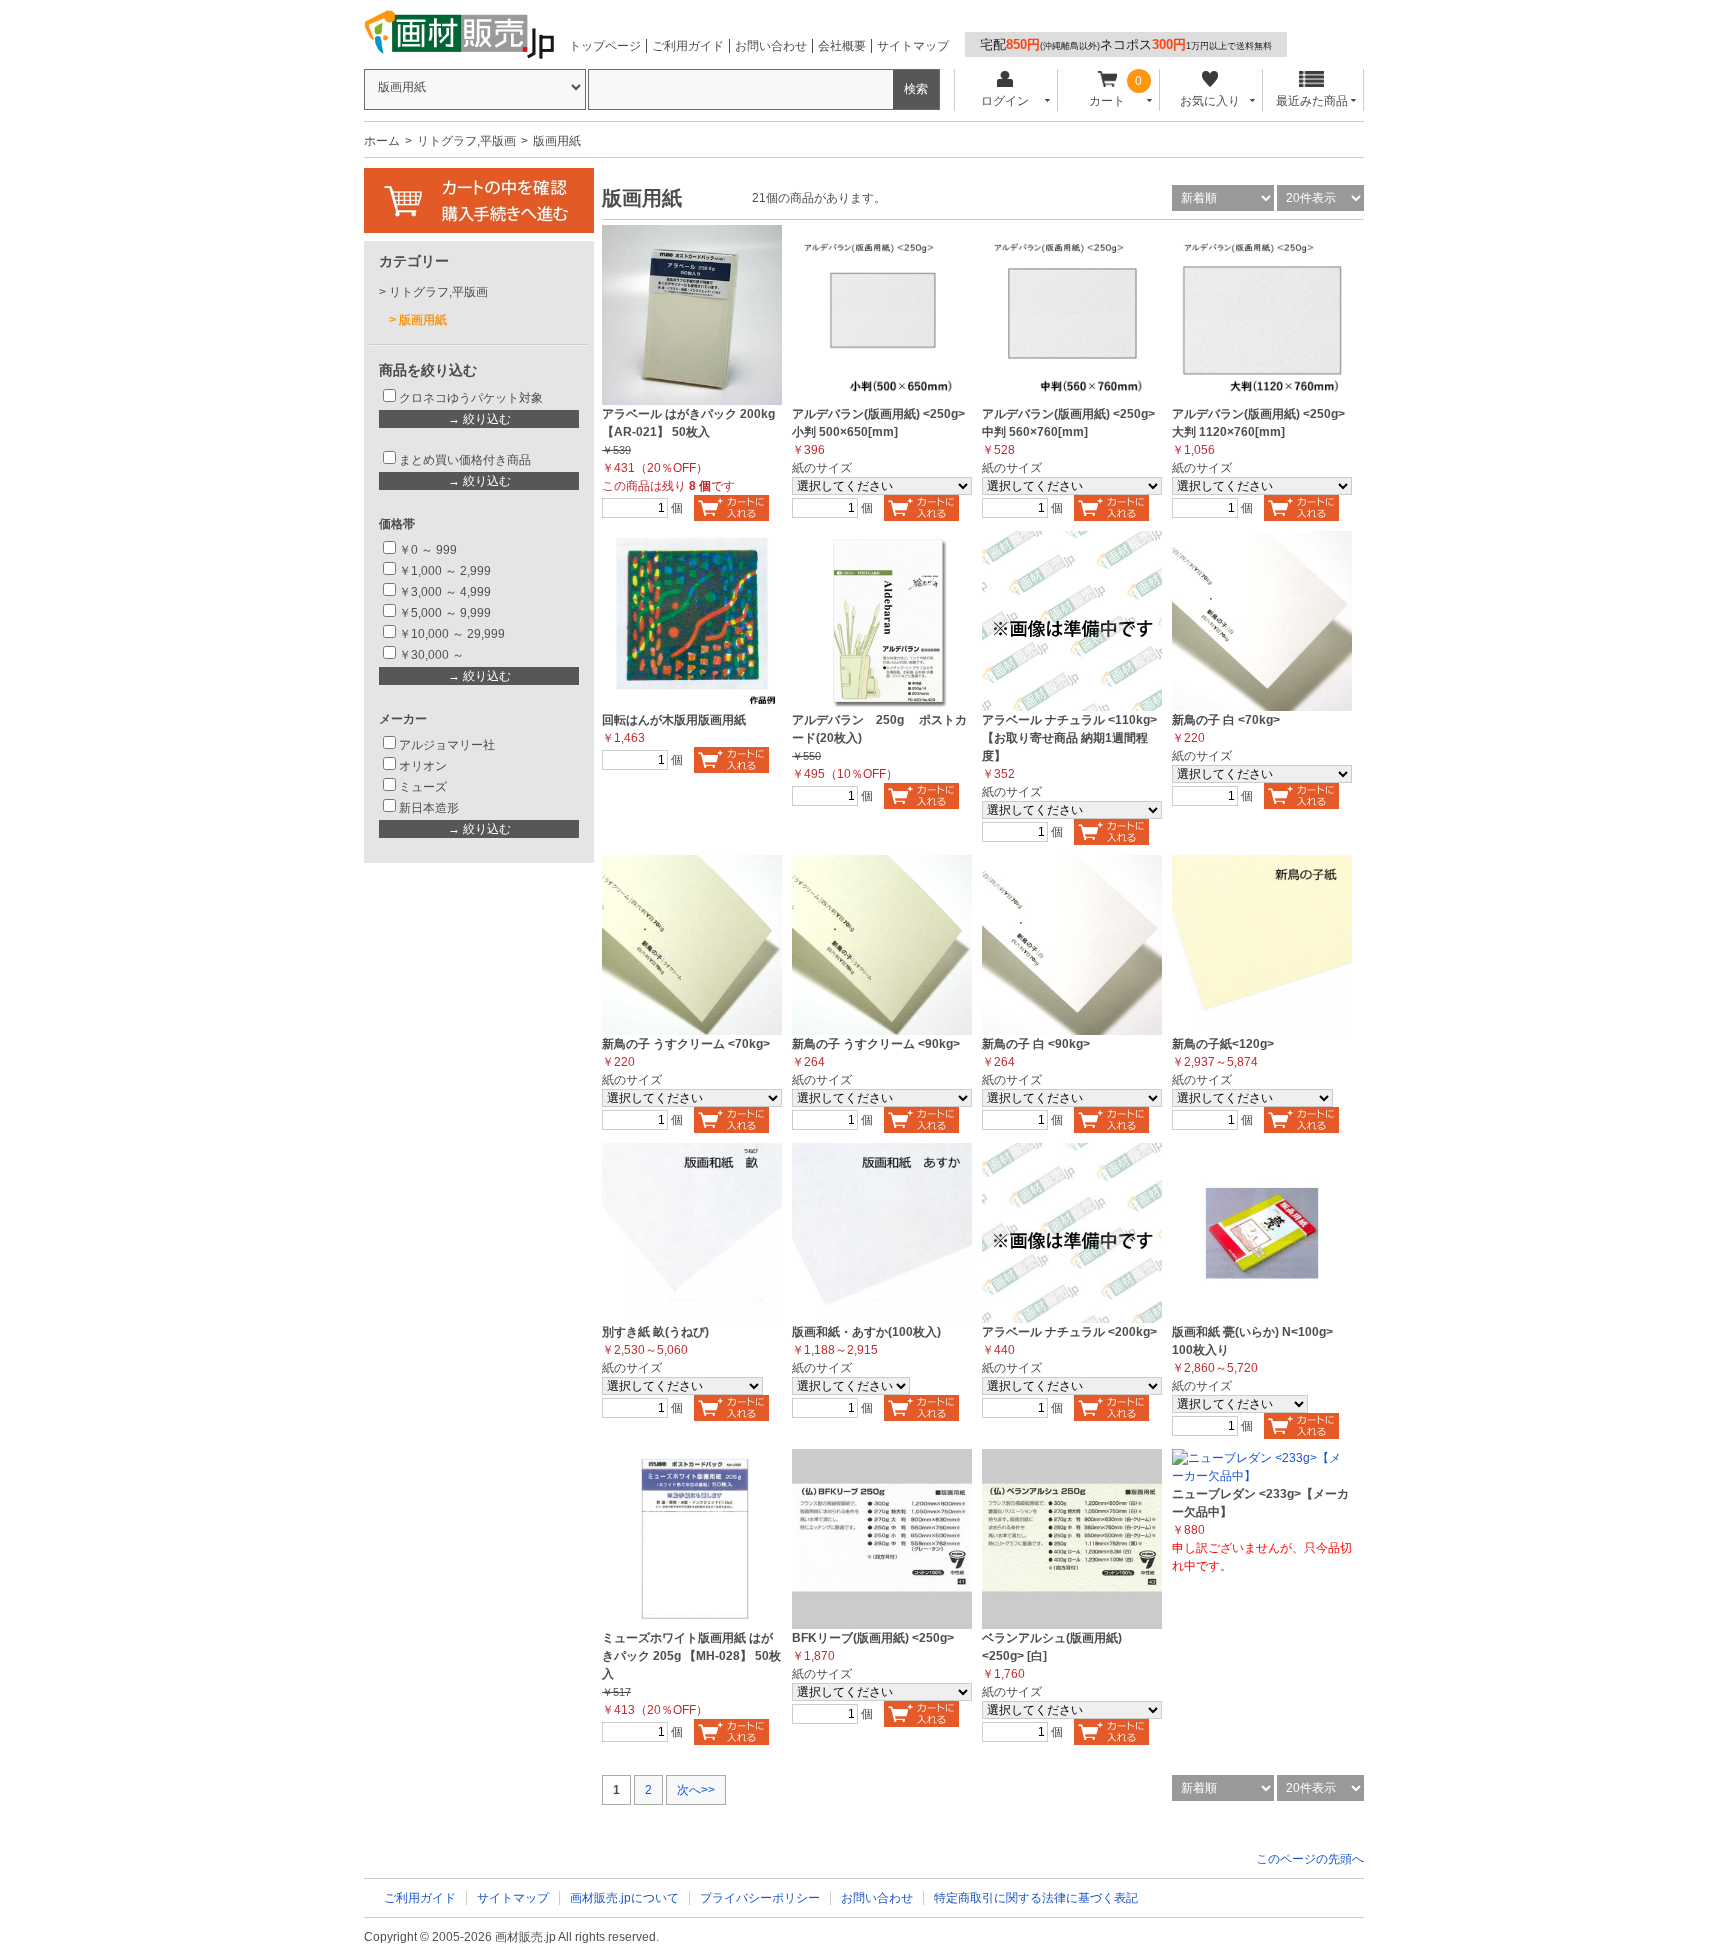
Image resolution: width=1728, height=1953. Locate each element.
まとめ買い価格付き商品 (465, 460)
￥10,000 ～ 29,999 (452, 634)
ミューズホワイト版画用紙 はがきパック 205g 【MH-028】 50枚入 (691, 1656)
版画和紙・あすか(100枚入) (866, 1332)
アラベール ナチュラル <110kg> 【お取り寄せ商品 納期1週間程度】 (1069, 738)
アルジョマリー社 (447, 745)
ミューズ (423, 787)
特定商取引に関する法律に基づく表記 (1036, 1898)
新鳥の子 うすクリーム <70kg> (686, 1044)
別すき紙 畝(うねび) (655, 1332)
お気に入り (1210, 101)
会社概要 (842, 46)
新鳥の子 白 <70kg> (1226, 720)
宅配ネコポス (1126, 44)
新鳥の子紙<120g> (1223, 1044)
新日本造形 (429, 808)
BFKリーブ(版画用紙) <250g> (873, 1638)
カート (1107, 101)
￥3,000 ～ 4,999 (445, 592)
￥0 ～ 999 (428, 550)
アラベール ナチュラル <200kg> (1069, 1332)
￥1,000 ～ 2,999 (445, 571)
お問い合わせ (771, 46)
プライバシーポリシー (760, 1898)
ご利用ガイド (688, 46)
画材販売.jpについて (624, 1898)
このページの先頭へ (1310, 1859)
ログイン (1005, 101)
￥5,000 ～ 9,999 (445, 613)
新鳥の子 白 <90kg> (1036, 1044)
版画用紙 (423, 320)
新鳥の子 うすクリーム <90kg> (876, 1044)
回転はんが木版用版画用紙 (674, 720)
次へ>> (696, 1790)
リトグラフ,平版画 (466, 141)
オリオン (423, 766)
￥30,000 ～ (433, 655)
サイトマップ (913, 46)
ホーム (382, 141)
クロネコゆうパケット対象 (471, 398)
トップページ (605, 46)
